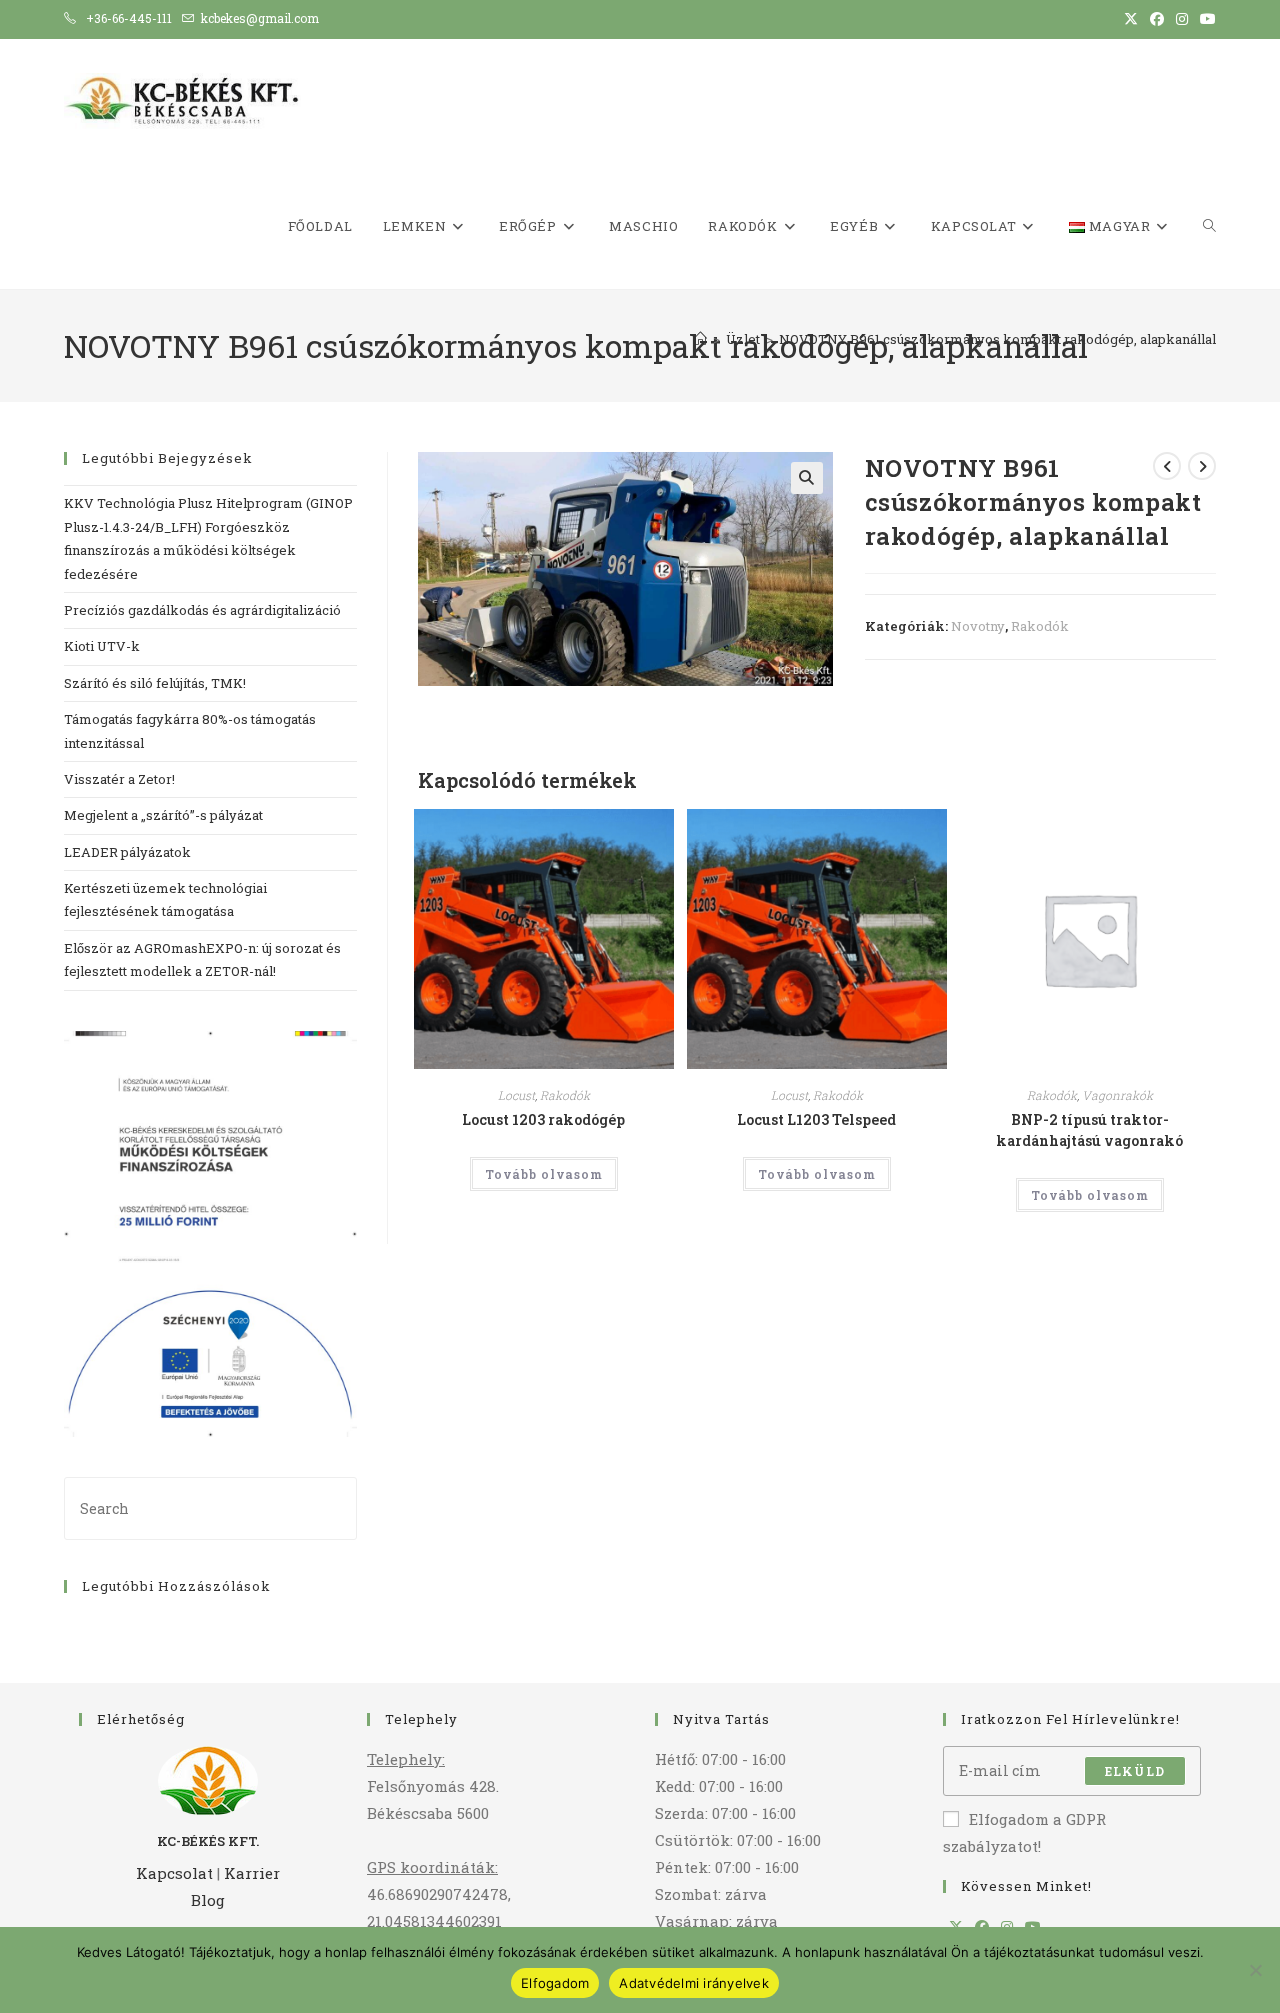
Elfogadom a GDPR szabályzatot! (1024, 1832)
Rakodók (1040, 626)
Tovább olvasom (544, 1174)
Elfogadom (555, 1983)
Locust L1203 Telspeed (816, 1119)
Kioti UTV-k (103, 646)
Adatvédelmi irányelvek (694, 1983)
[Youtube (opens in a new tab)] (1205, 19)
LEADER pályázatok (127, 852)
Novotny (978, 626)
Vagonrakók (1117, 1095)
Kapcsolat (174, 1873)
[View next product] (1202, 466)
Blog (208, 1900)
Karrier (252, 1873)
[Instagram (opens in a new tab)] (1182, 19)
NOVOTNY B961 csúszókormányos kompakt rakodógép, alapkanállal (997, 339)
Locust (516, 1095)
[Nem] (1255, 1970)
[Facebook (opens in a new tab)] (1157, 19)
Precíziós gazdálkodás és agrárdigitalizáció (204, 610)
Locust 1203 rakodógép (543, 1119)
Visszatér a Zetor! (119, 779)
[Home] (700, 339)
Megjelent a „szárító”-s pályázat (163, 815)
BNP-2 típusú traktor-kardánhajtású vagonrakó (1089, 1130)
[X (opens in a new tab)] (1131, 19)
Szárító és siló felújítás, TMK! (155, 683)
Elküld (1135, 1771)
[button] (807, 478)
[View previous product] (1167, 466)
